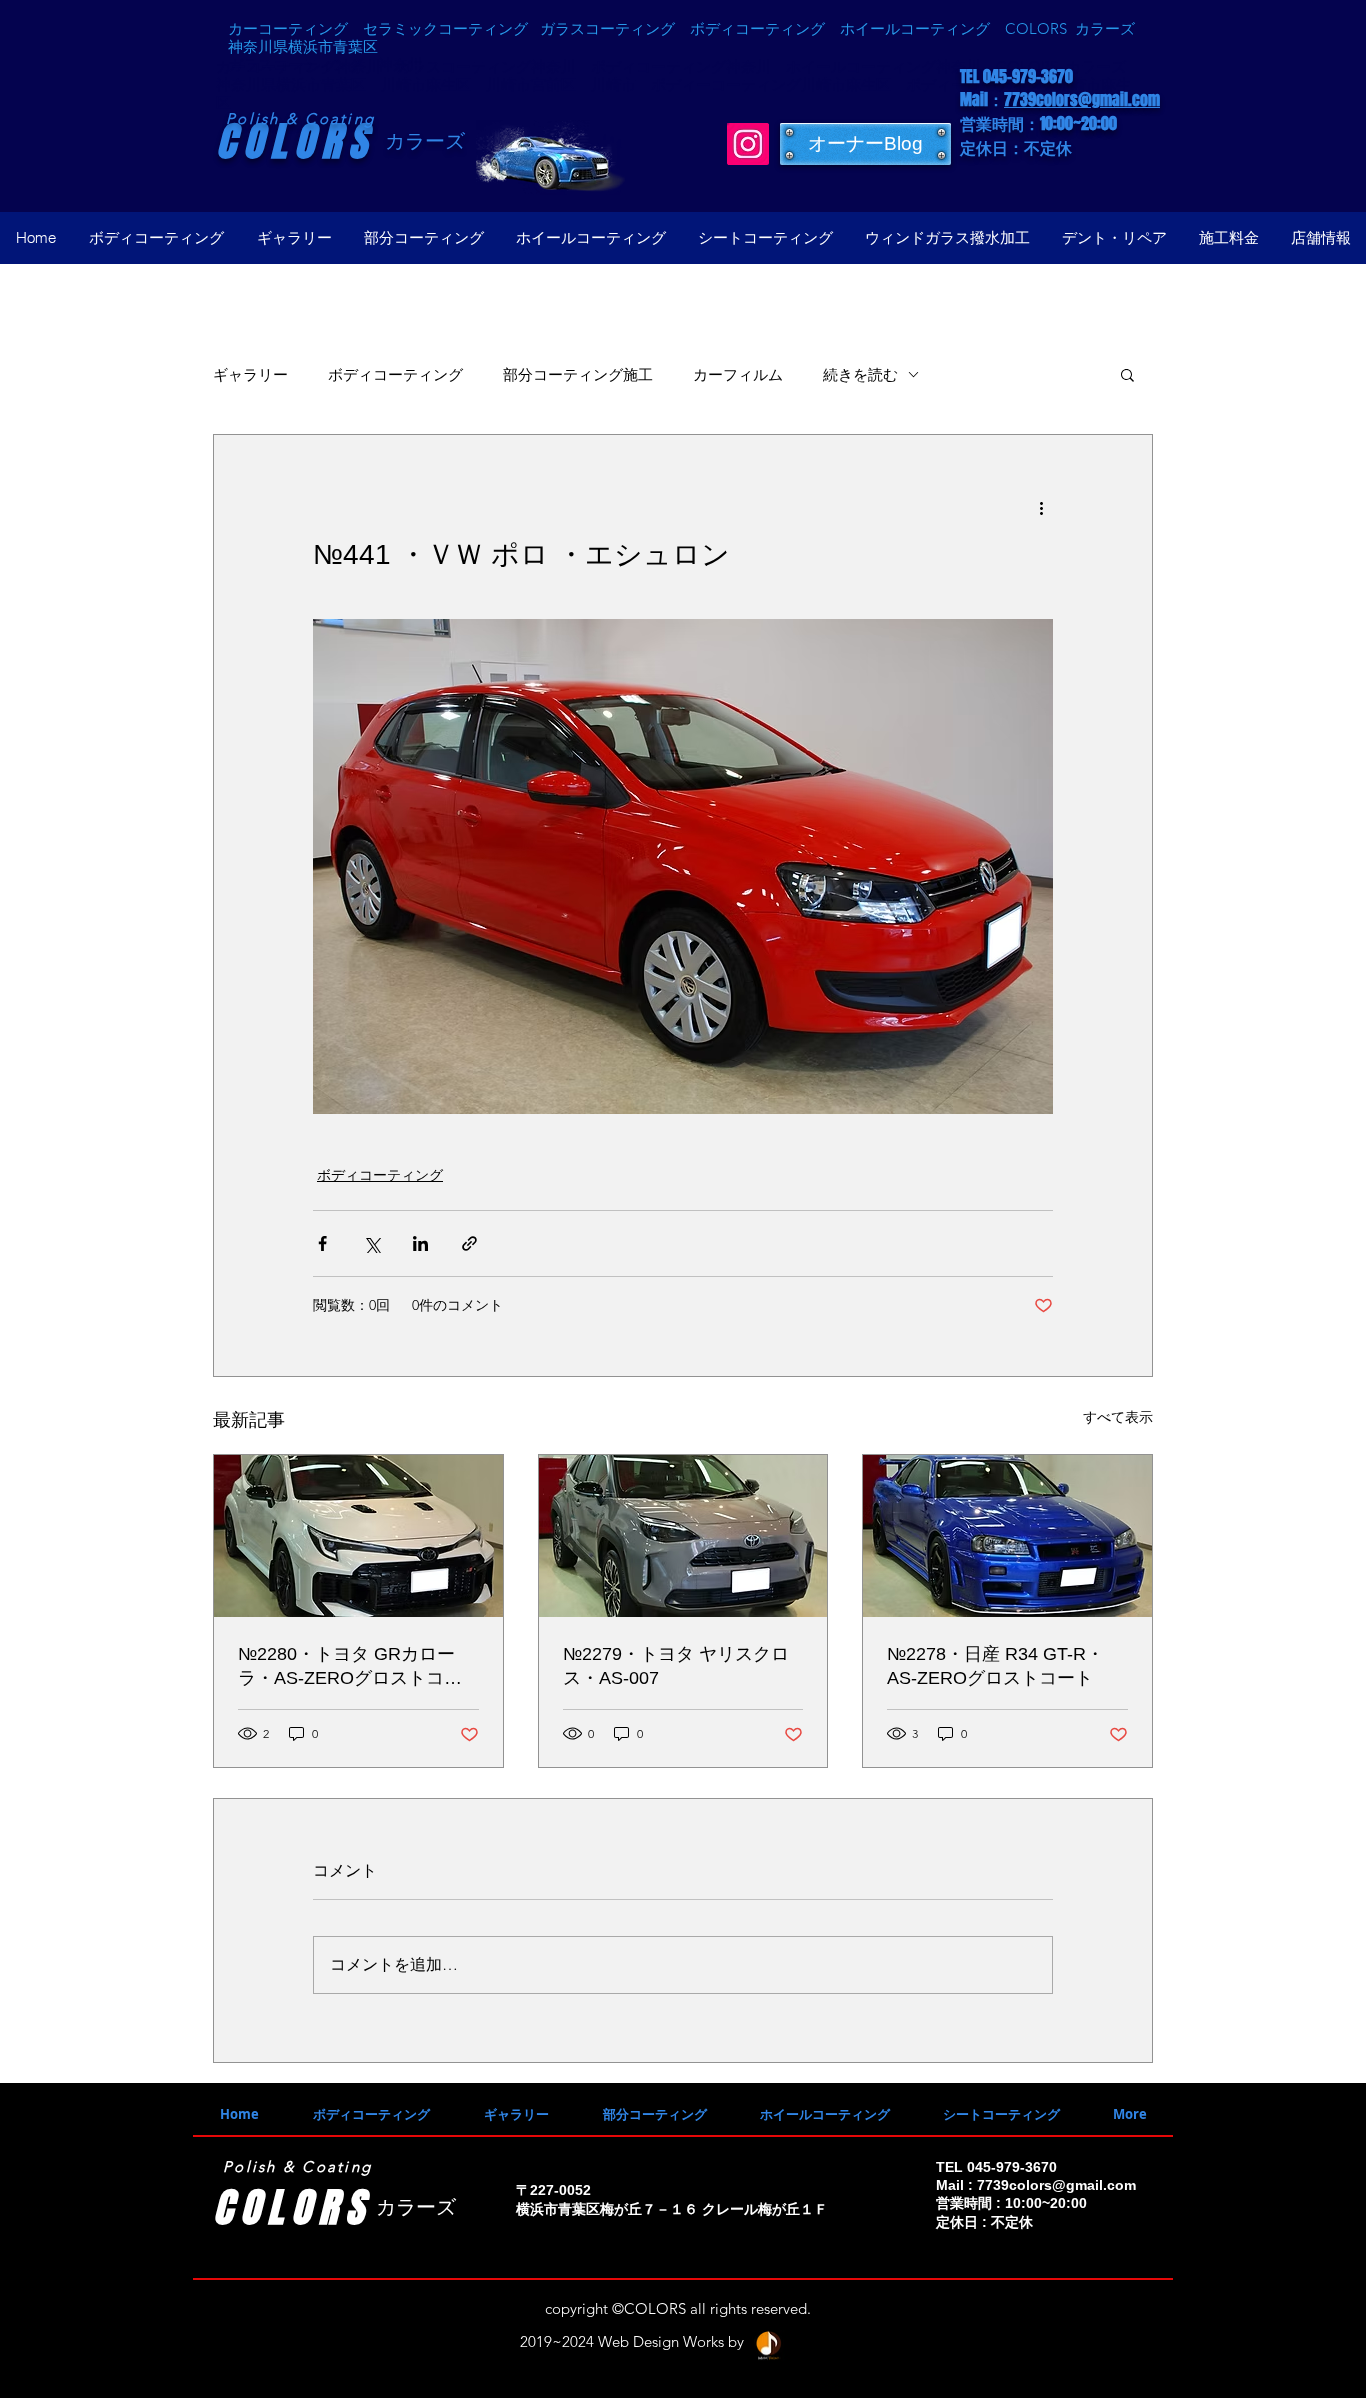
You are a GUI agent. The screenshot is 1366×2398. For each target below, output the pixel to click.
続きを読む (860, 374)
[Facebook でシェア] (322, 1243)
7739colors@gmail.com (1082, 99)
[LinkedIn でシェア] (420, 1243)
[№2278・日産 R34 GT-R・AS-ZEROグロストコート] (1007, 1536)
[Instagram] (748, 144)
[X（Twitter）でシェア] (371, 1243)
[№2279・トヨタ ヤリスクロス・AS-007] (683, 1536)
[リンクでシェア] (469, 1243)
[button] (1127, 374)
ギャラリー (250, 374)
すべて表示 (1118, 1417)
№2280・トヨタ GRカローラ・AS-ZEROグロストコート (350, 1667)
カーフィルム (738, 374)
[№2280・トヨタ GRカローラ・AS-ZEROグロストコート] (358, 1536)
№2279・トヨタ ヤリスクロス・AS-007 (676, 1666)
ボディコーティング (395, 374)
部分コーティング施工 (578, 374)
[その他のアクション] (1041, 507)
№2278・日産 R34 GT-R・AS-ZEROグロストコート (995, 1666)
